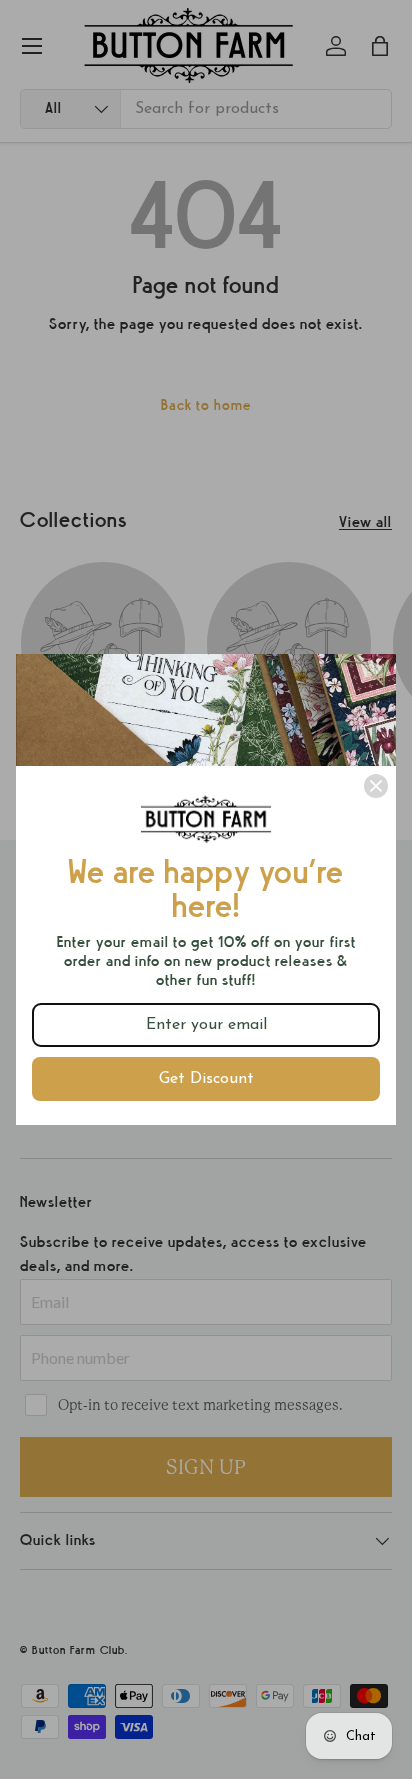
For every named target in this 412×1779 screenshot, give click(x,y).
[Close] (376, 786)
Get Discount (206, 1079)
